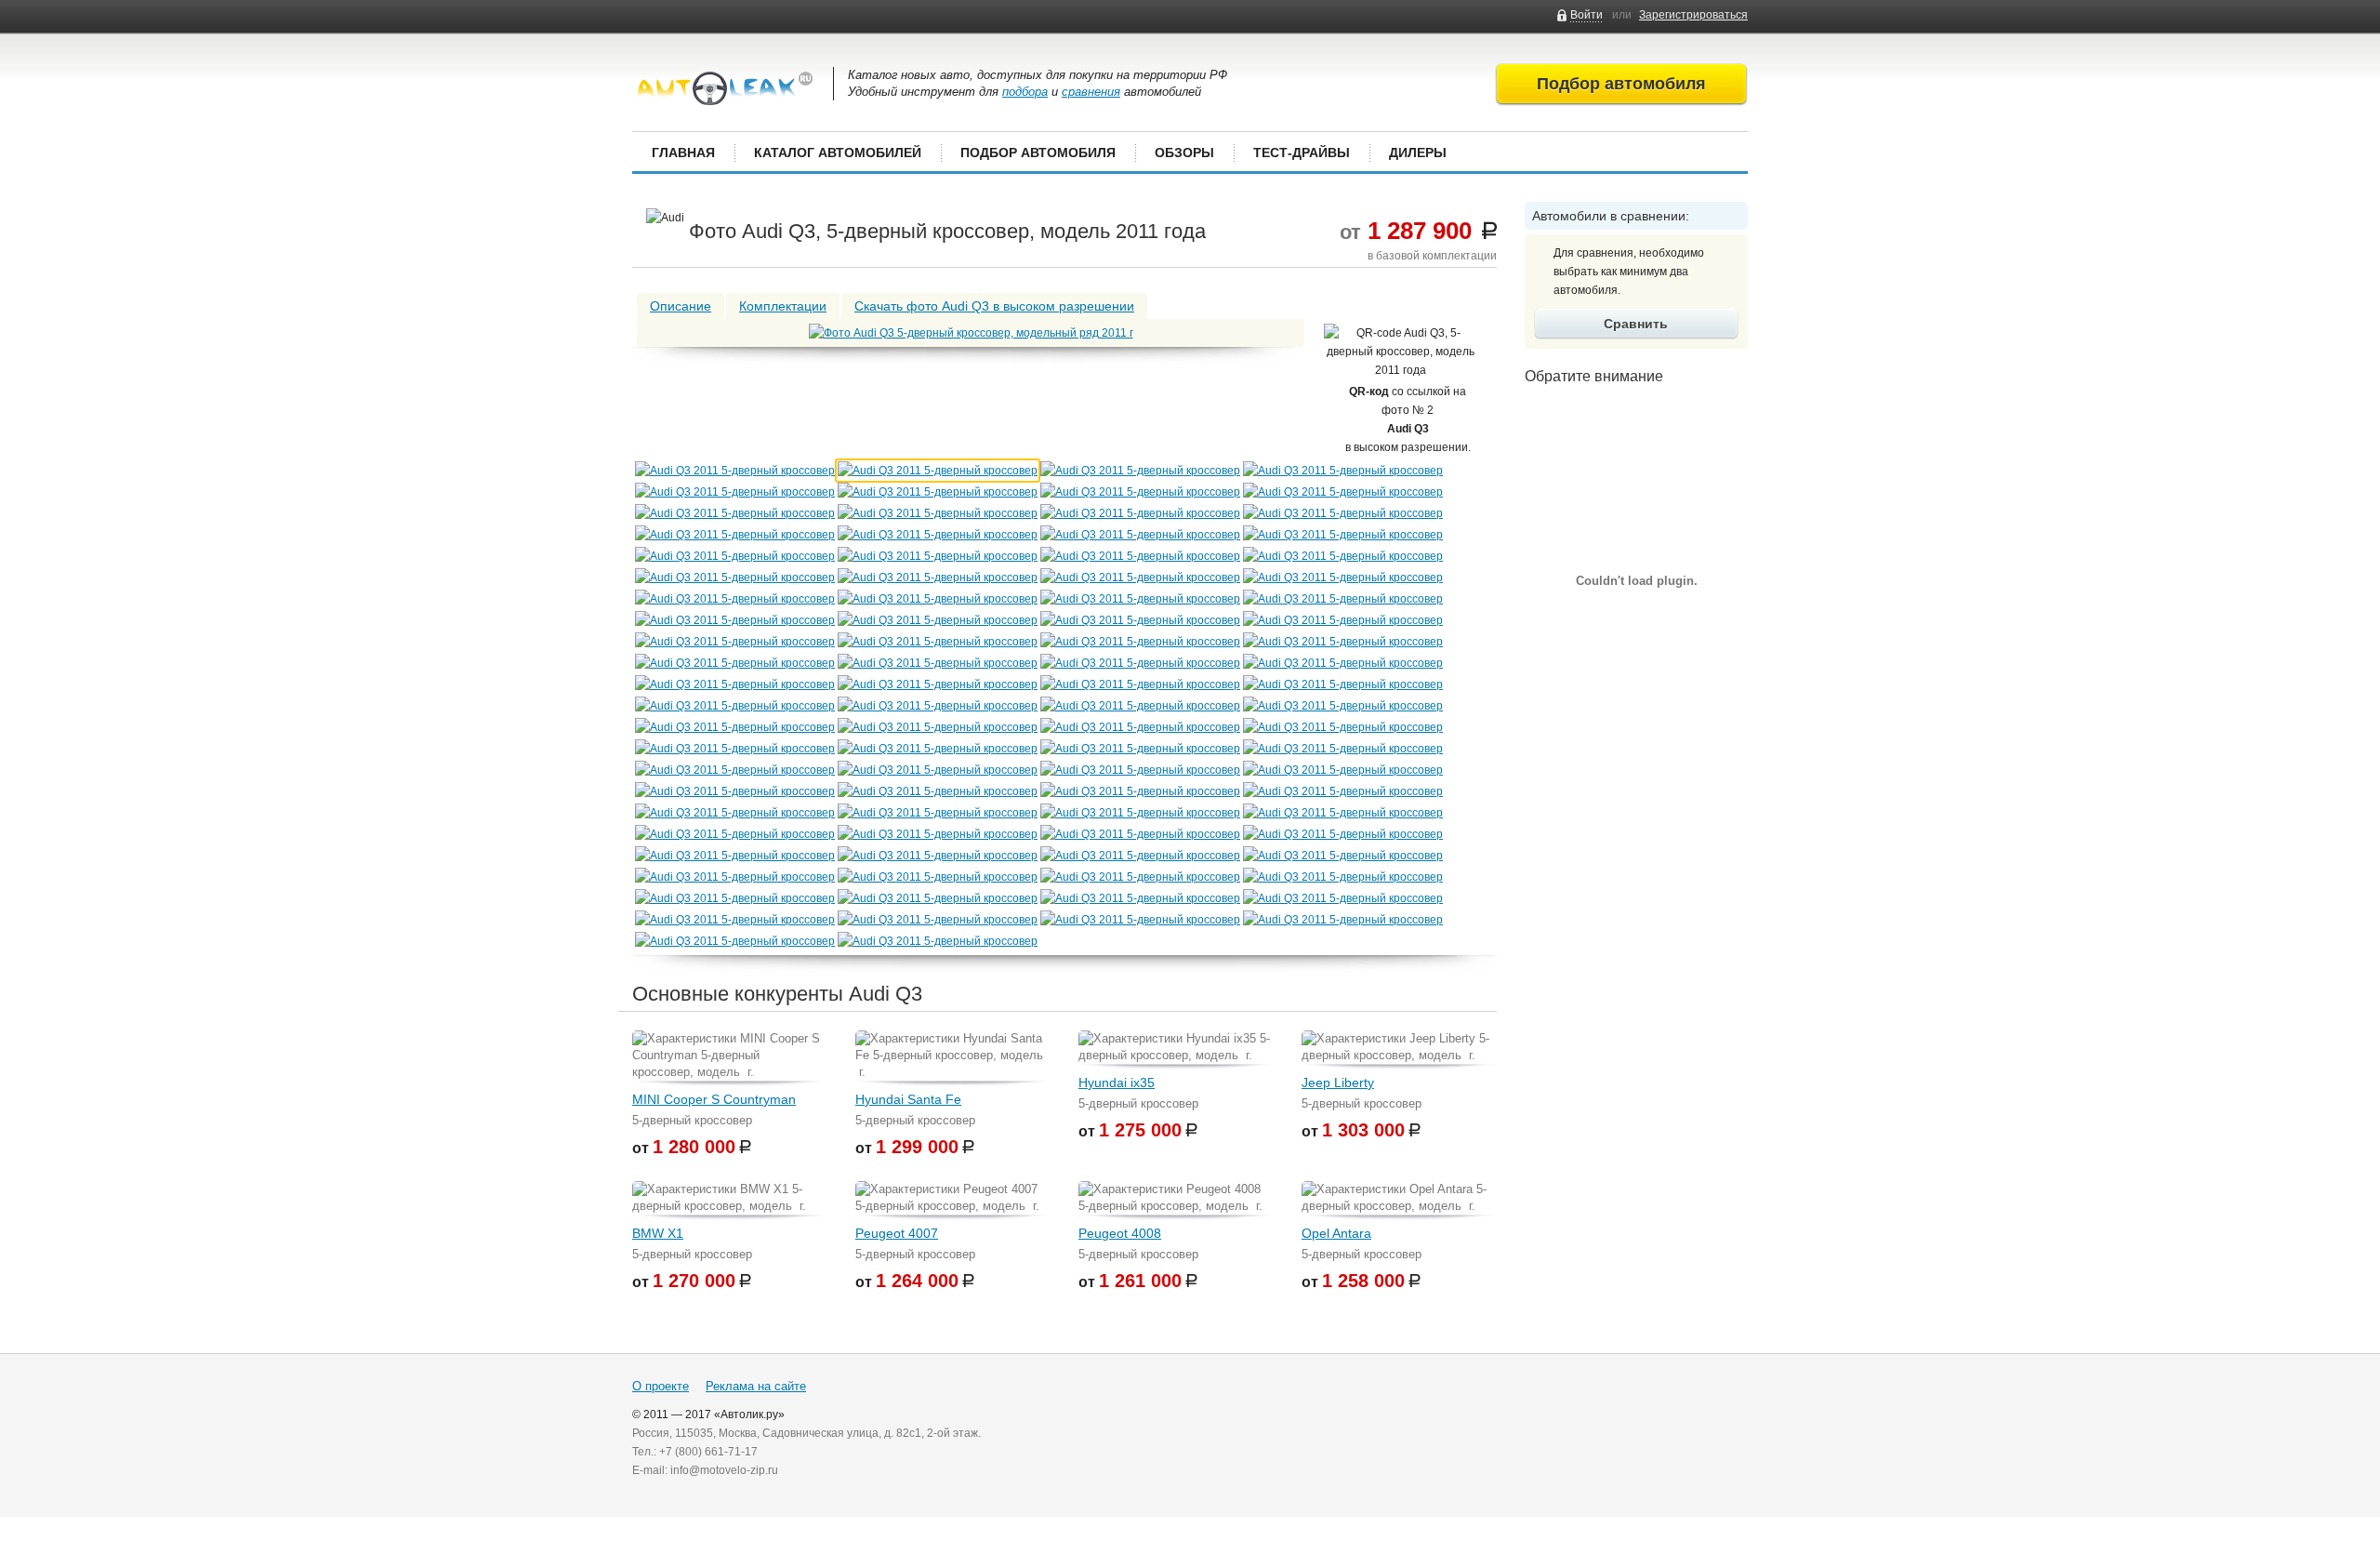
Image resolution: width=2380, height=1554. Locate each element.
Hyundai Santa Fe (908, 1099)
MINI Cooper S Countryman (714, 1099)
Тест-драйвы (1302, 153)
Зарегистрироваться (1693, 15)
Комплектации (783, 306)
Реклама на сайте (756, 1386)
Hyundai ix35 (1117, 1082)
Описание (681, 306)
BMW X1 (658, 1233)
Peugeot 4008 (1120, 1233)
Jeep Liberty (1338, 1082)
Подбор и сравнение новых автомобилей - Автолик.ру (725, 88)
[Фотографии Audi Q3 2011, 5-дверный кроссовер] (735, 471)
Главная (683, 153)
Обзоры (1184, 153)
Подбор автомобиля (1038, 153)
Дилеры (1418, 153)
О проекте (661, 1386)
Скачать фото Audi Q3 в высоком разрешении (994, 306)
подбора (1025, 92)
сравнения (1091, 92)
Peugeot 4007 (897, 1233)
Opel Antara (1336, 1233)
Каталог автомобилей (838, 153)
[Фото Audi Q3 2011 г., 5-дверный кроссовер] (971, 333)
